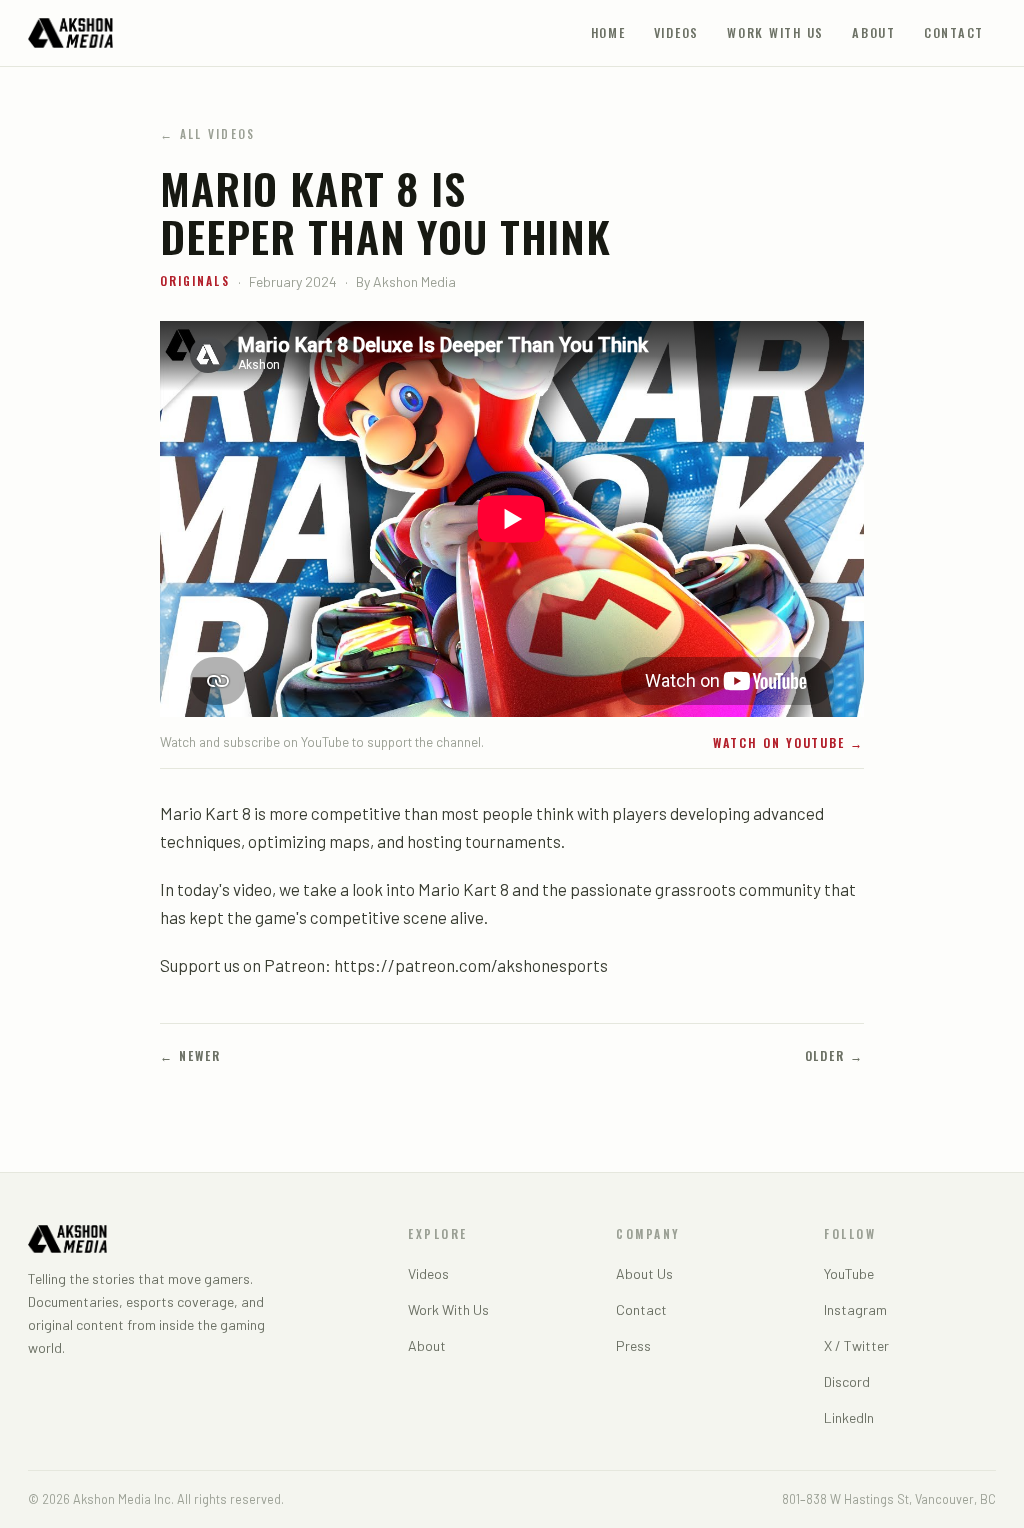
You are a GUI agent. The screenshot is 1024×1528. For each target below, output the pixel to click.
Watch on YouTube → (788, 742)
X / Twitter (856, 1345)
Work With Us (775, 32)
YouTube (849, 1273)
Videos (677, 32)
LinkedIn (849, 1417)
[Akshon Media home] (70, 33)
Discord (847, 1381)
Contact (954, 32)
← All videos (208, 133)
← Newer (190, 1055)
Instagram (855, 1309)
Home (608, 32)
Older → (834, 1055)
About (874, 32)
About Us (644, 1273)
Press (633, 1345)
